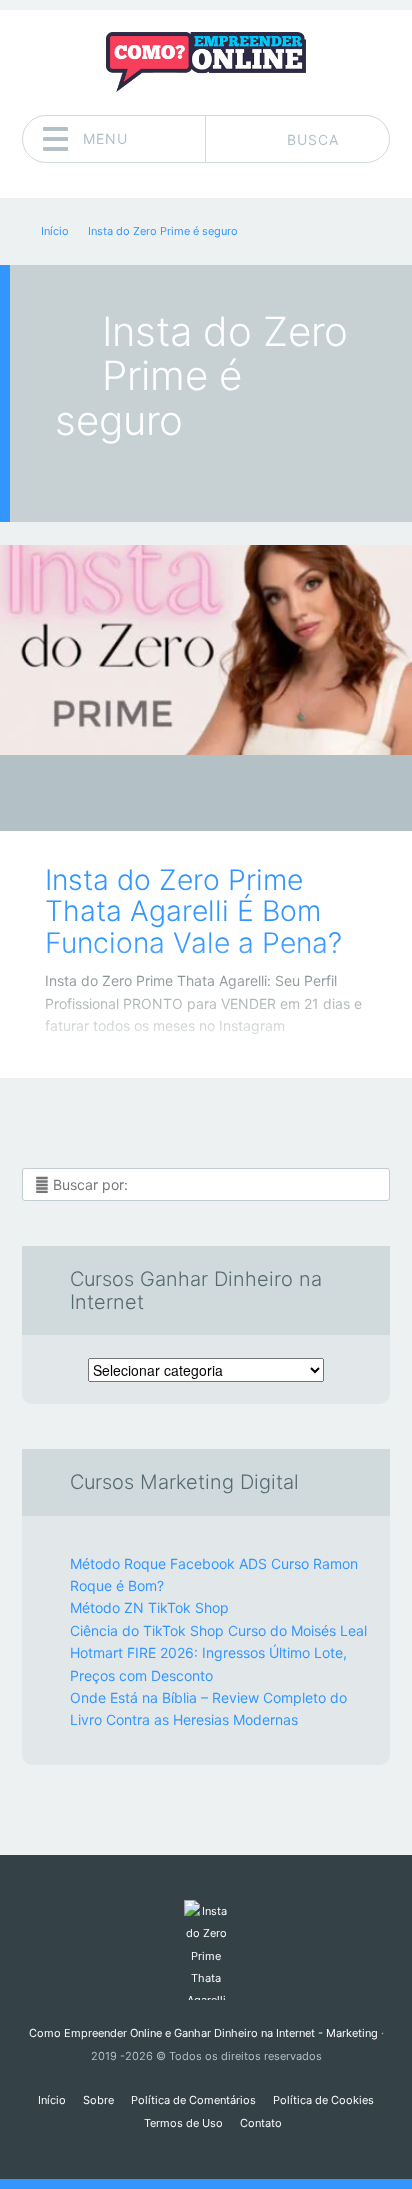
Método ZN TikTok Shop (149, 1607)
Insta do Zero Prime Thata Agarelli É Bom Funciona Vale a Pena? (193, 911)
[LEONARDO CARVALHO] (244, 795)
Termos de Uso (183, 2123)
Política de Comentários (193, 2100)
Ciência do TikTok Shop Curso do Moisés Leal (218, 1630)
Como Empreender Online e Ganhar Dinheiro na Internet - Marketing (203, 2033)
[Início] (205, 1950)
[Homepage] (206, 62)
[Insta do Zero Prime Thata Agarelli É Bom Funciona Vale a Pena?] (206, 650)
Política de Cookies (323, 2100)
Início (52, 2100)
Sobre (98, 2100)
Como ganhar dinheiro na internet (191, 798)
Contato (261, 2123)
